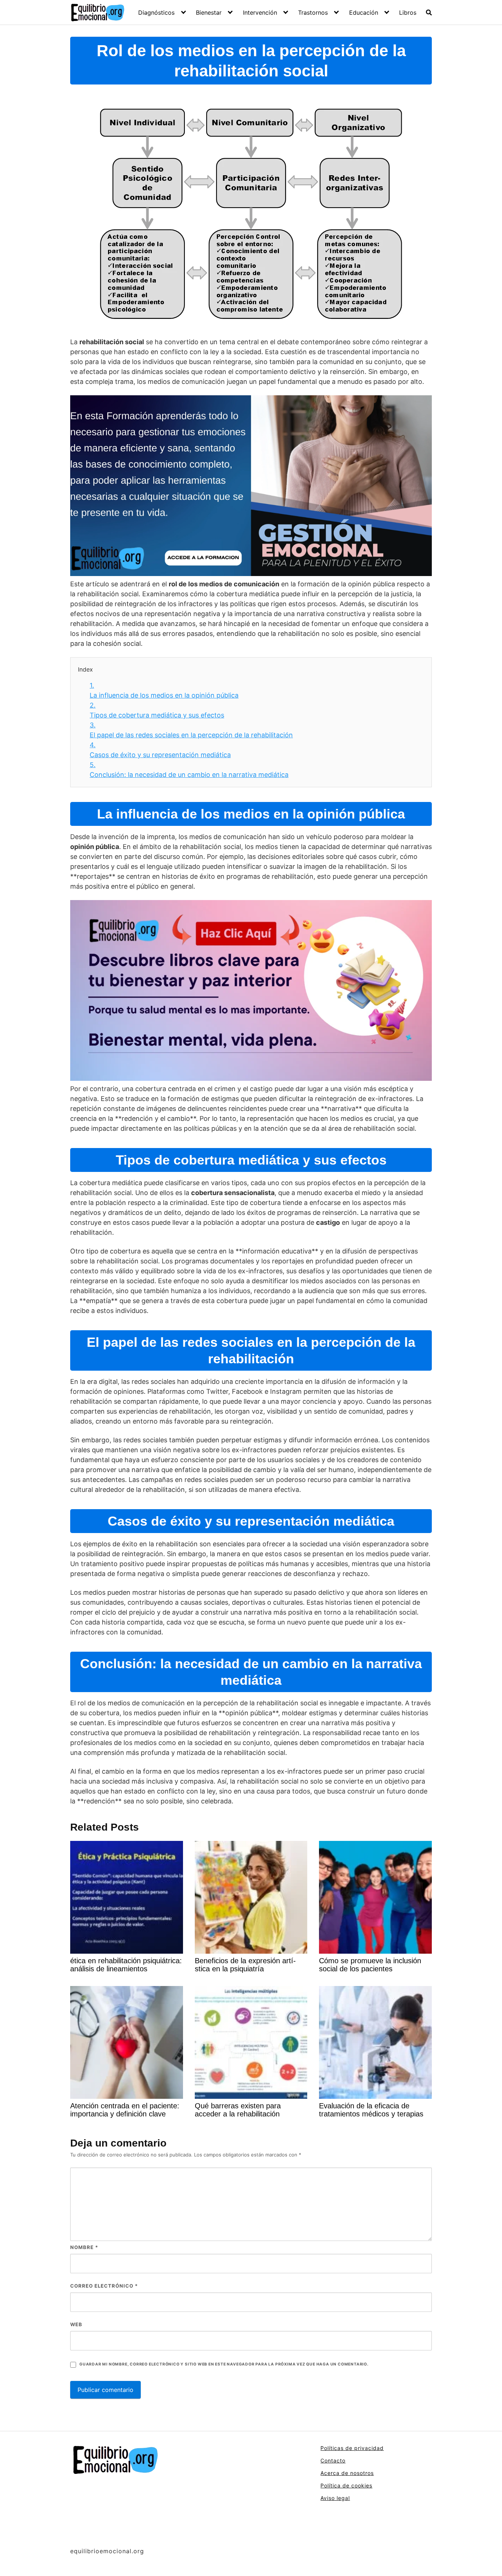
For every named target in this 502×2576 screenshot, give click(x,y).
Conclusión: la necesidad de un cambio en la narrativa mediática (189, 770)
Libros (408, 12)
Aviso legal (335, 2498)
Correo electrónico (104, 2286)
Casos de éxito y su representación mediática (160, 750)
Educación (364, 12)
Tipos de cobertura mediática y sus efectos (157, 710)
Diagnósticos (156, 12)
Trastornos (313, 12)
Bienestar (209, 12)
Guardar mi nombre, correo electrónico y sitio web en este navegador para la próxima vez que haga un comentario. (224, 2364)
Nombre (84, 2247)
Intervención (260, 12)
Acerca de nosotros (347, 2473)
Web (76, 2324)
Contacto (333, 2460)
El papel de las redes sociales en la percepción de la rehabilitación (191, 730)
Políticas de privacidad (352, 2448)
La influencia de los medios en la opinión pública (164, 690)
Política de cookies (346, 2485)
